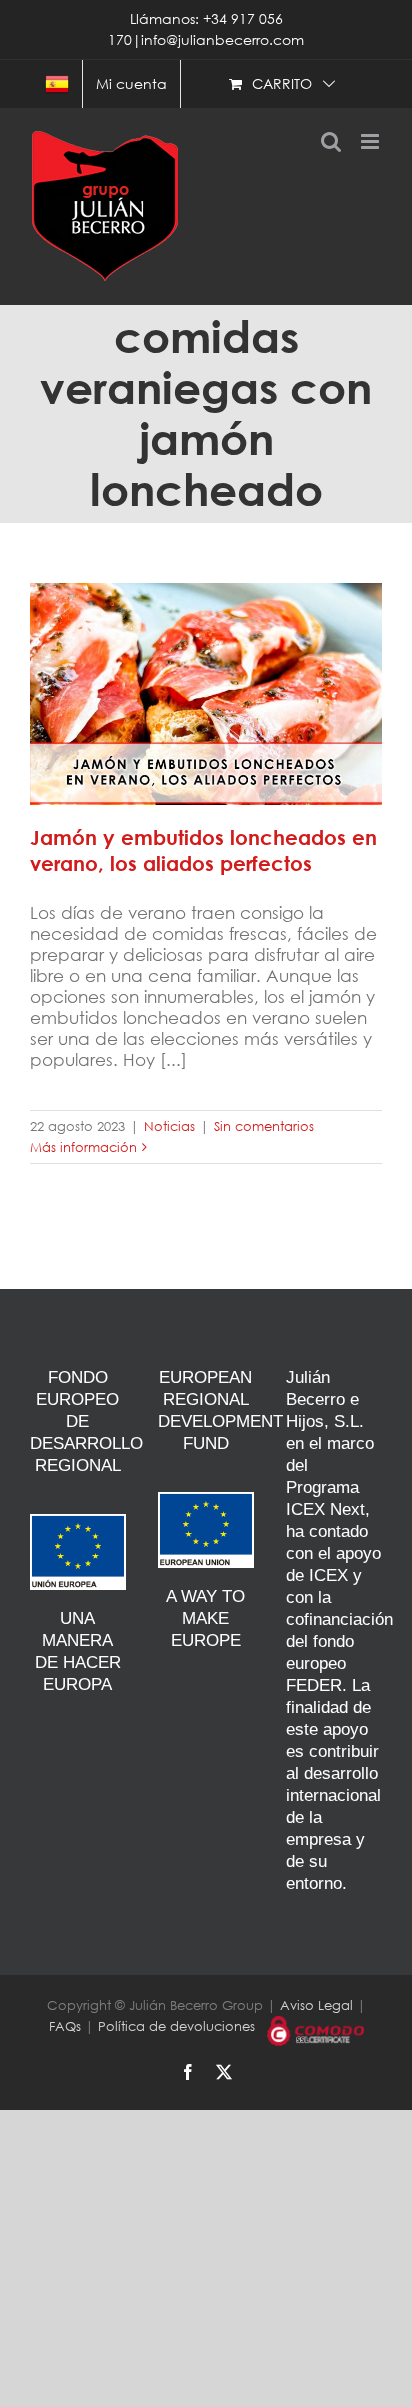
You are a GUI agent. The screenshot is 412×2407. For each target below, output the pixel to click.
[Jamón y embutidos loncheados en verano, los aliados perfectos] (206, 694)
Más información (83, 1147)
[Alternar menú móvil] (371, 141)
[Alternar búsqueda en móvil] (331, 141)
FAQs (65, 2026)
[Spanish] (57, 84)
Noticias (169, 1126)
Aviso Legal (316, 2005)
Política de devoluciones (176, 2026)
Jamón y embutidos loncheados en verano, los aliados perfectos (206, 671)
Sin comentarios (264, 1126)
